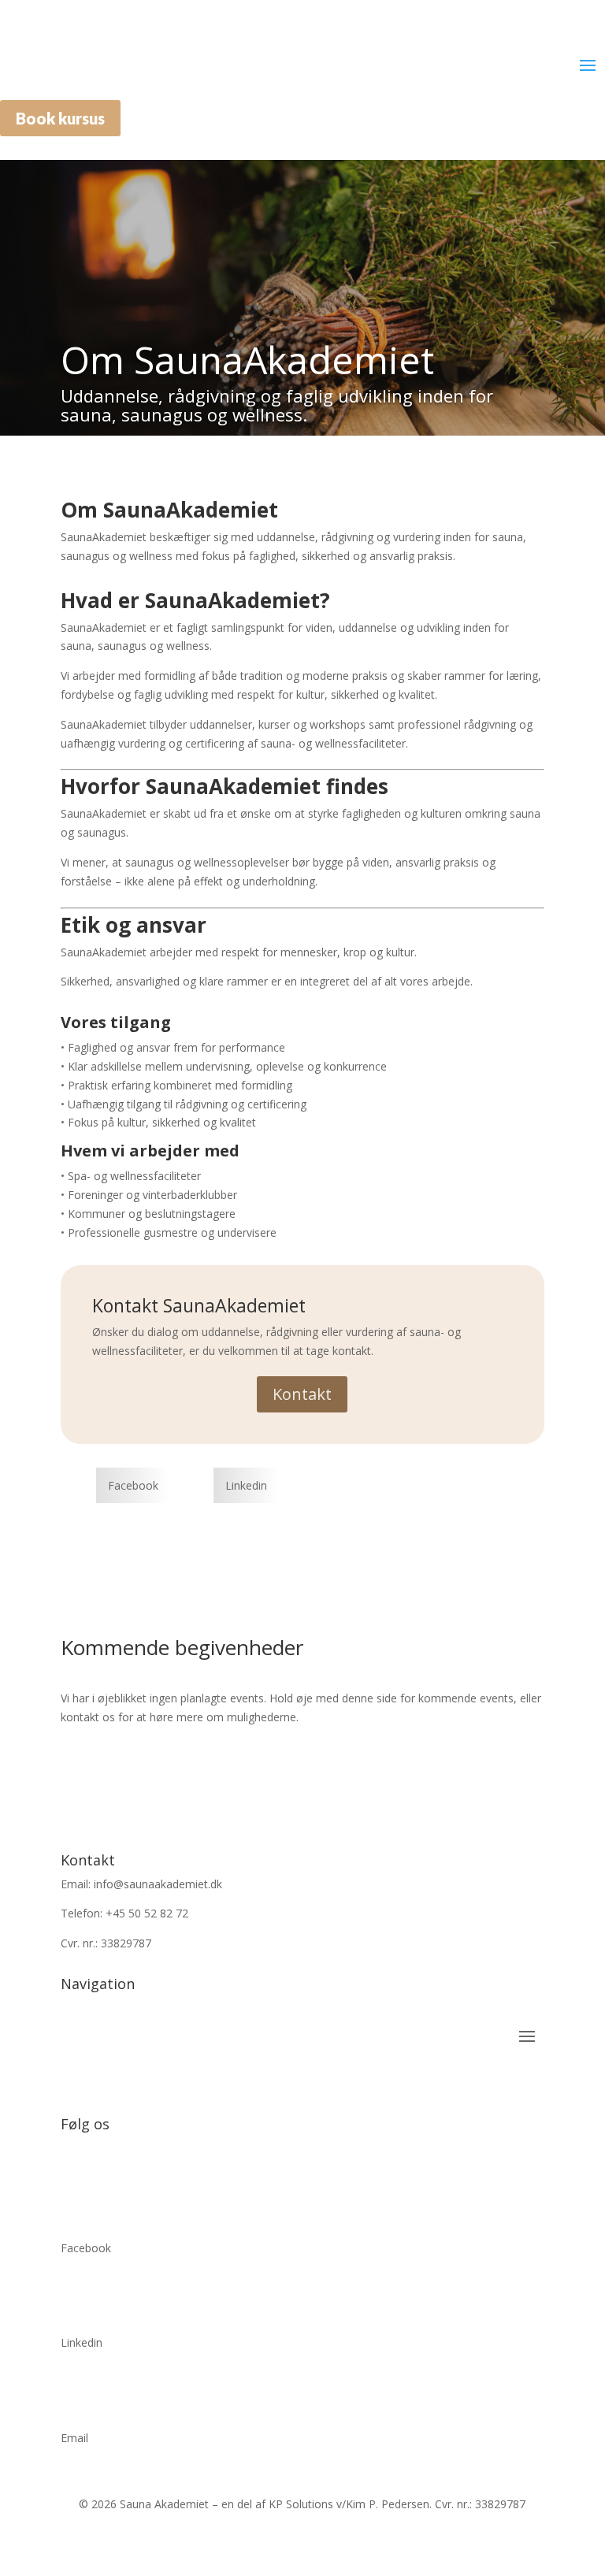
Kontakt (302, 1394)
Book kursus (60, 118)
